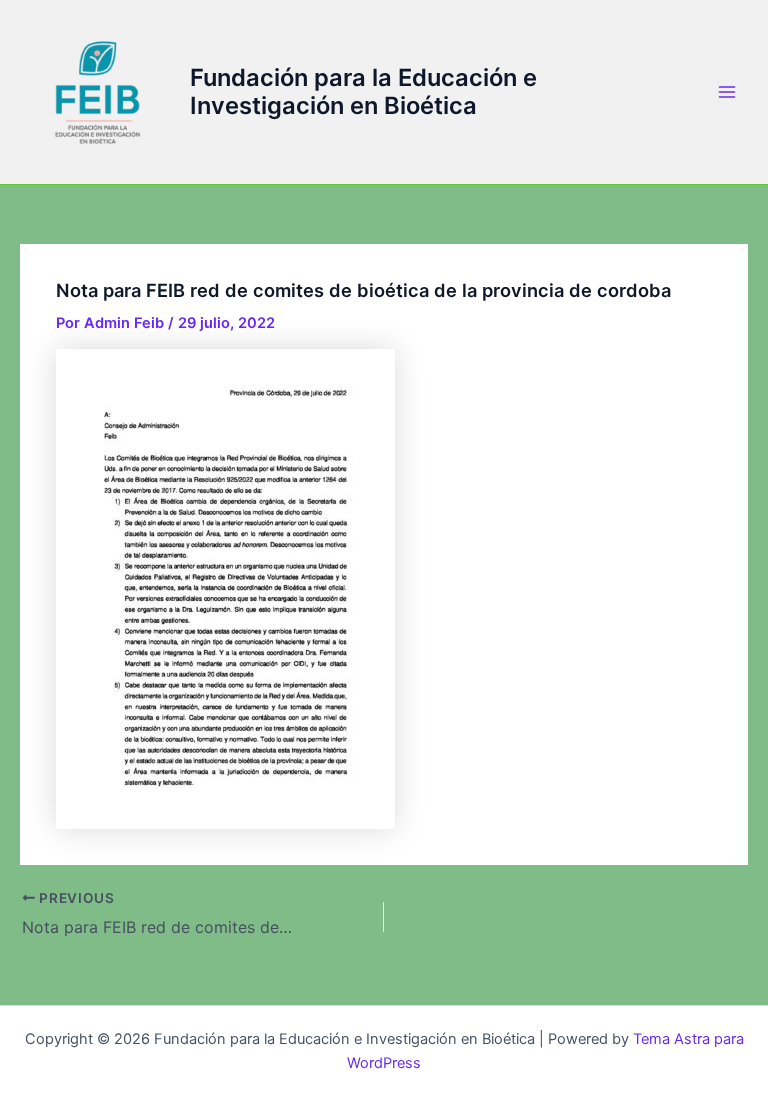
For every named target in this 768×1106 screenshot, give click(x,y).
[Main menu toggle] (727, 92)
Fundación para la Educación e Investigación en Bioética (363, 91)
